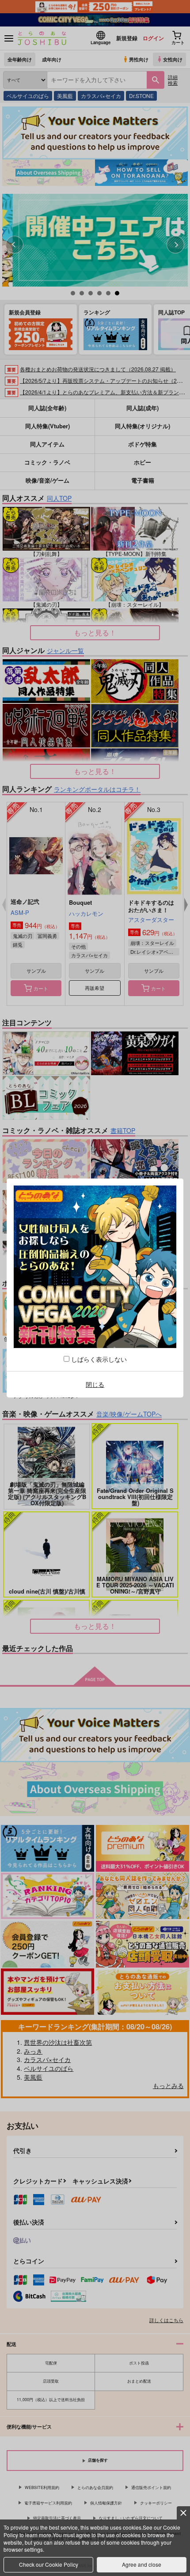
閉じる (95, 1384)
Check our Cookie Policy (49, 2564)
